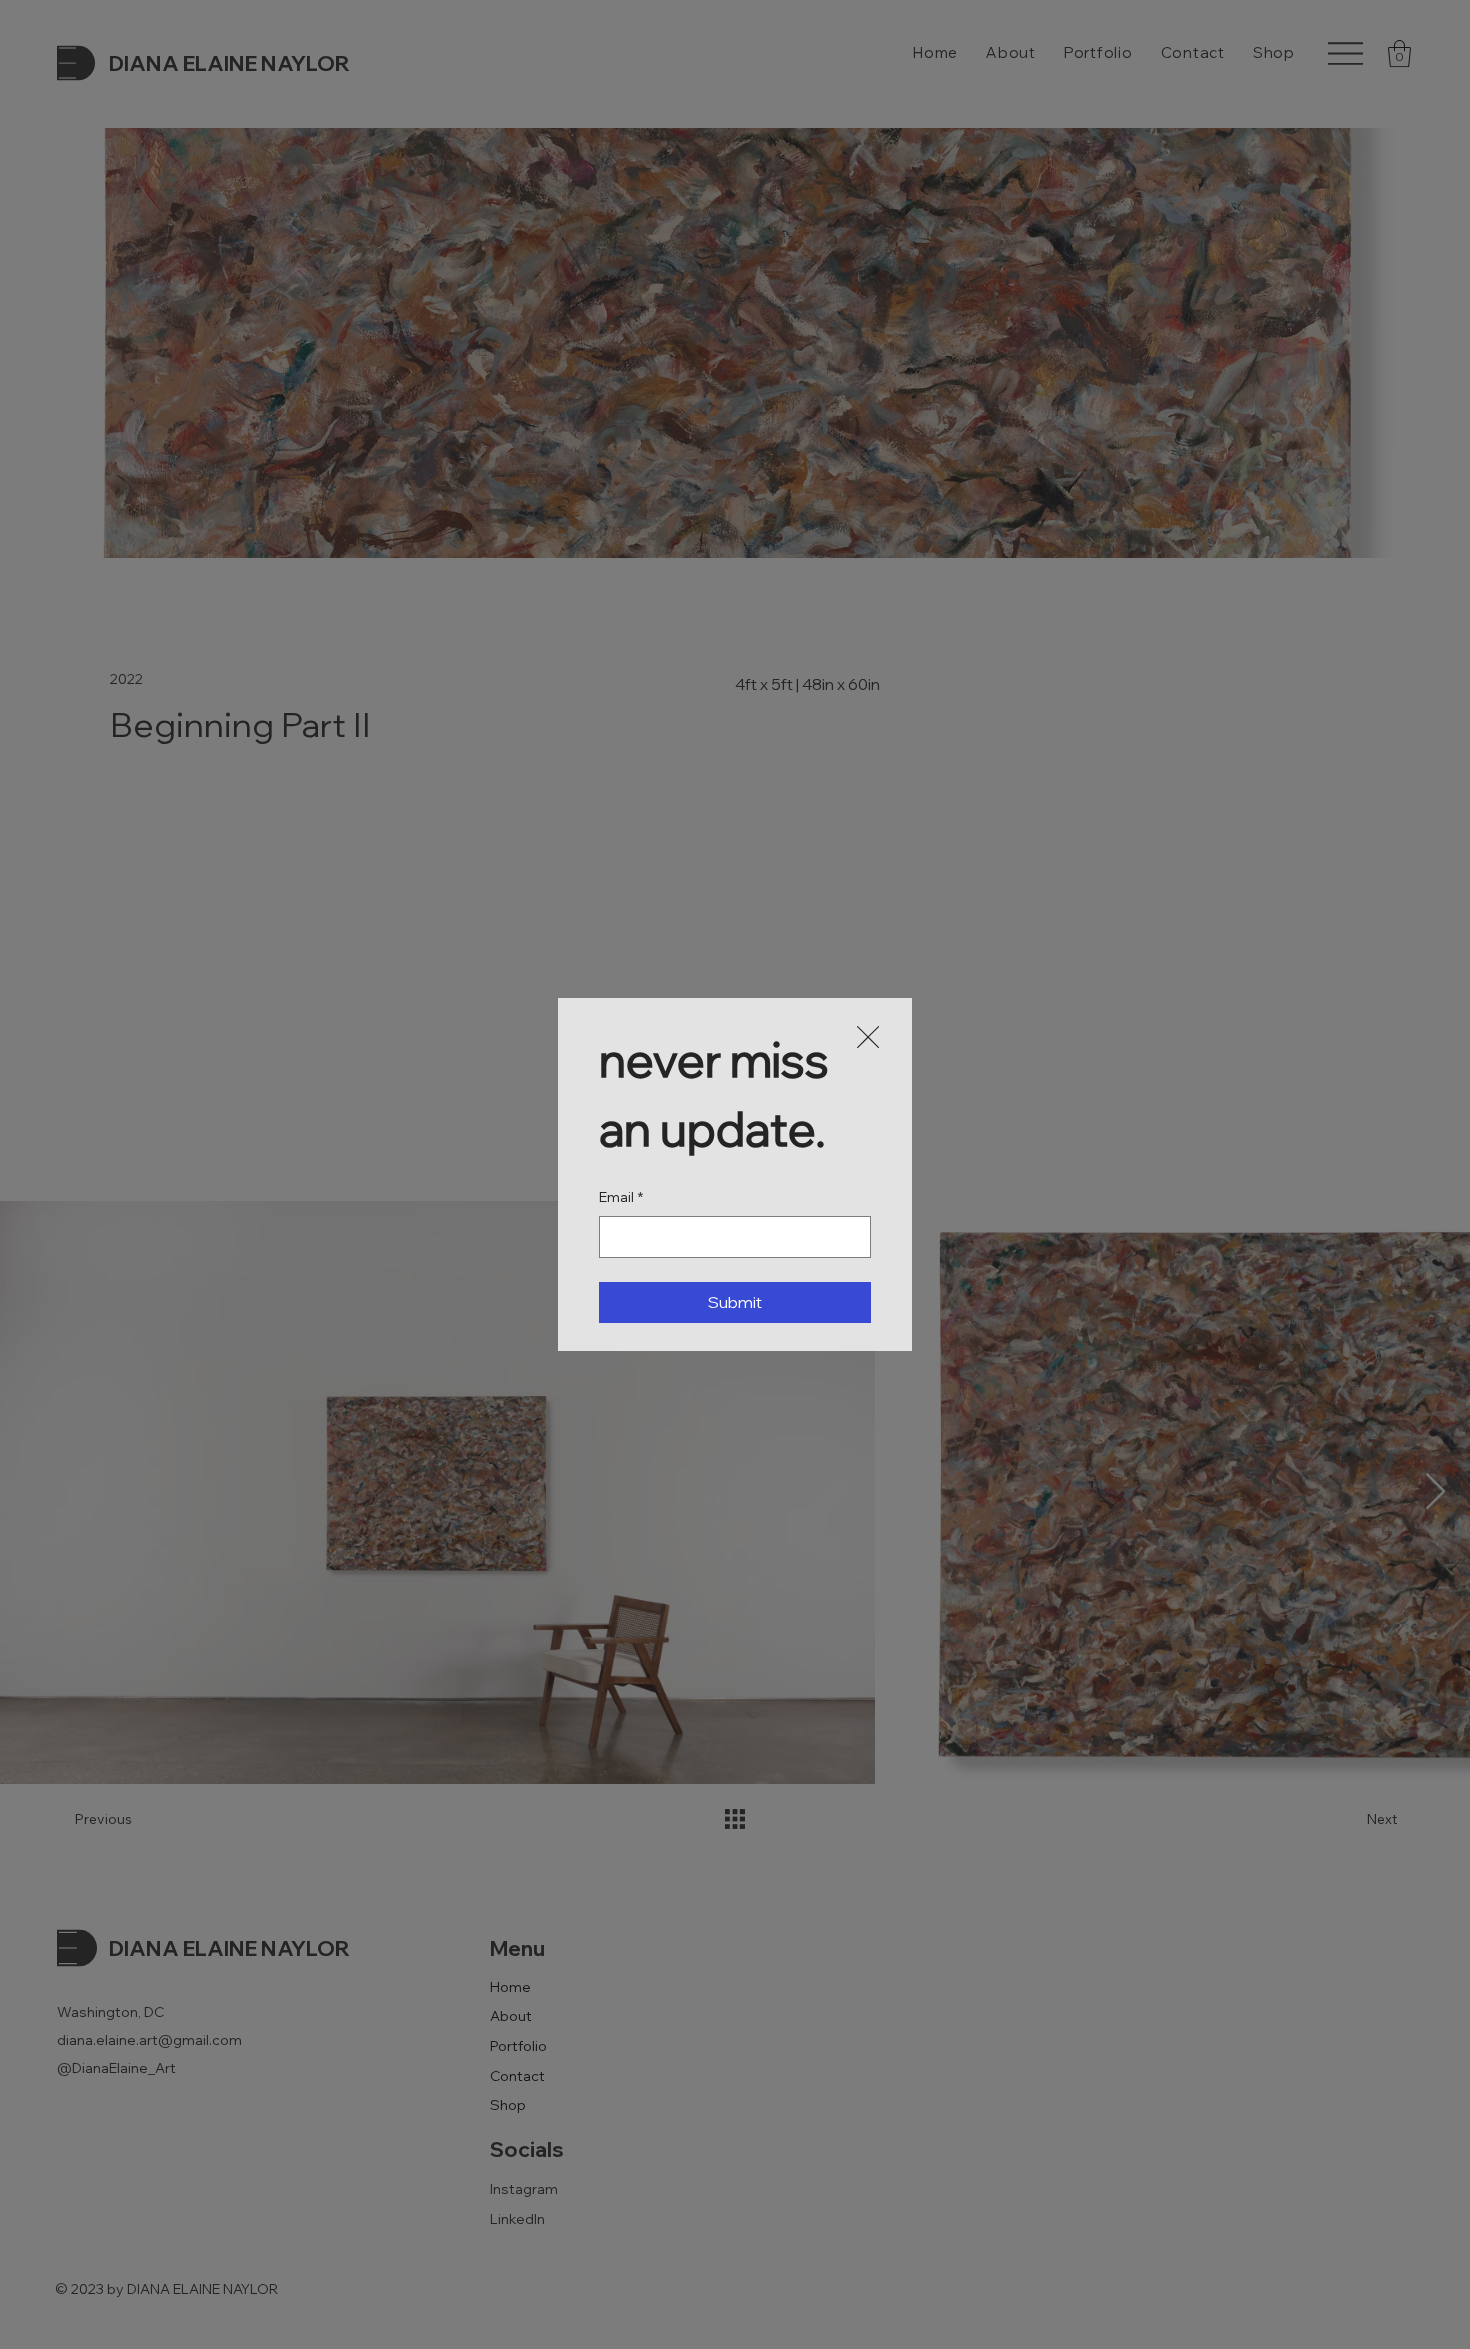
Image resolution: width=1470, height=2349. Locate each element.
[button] (868, 1038)
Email (621, 1197)
